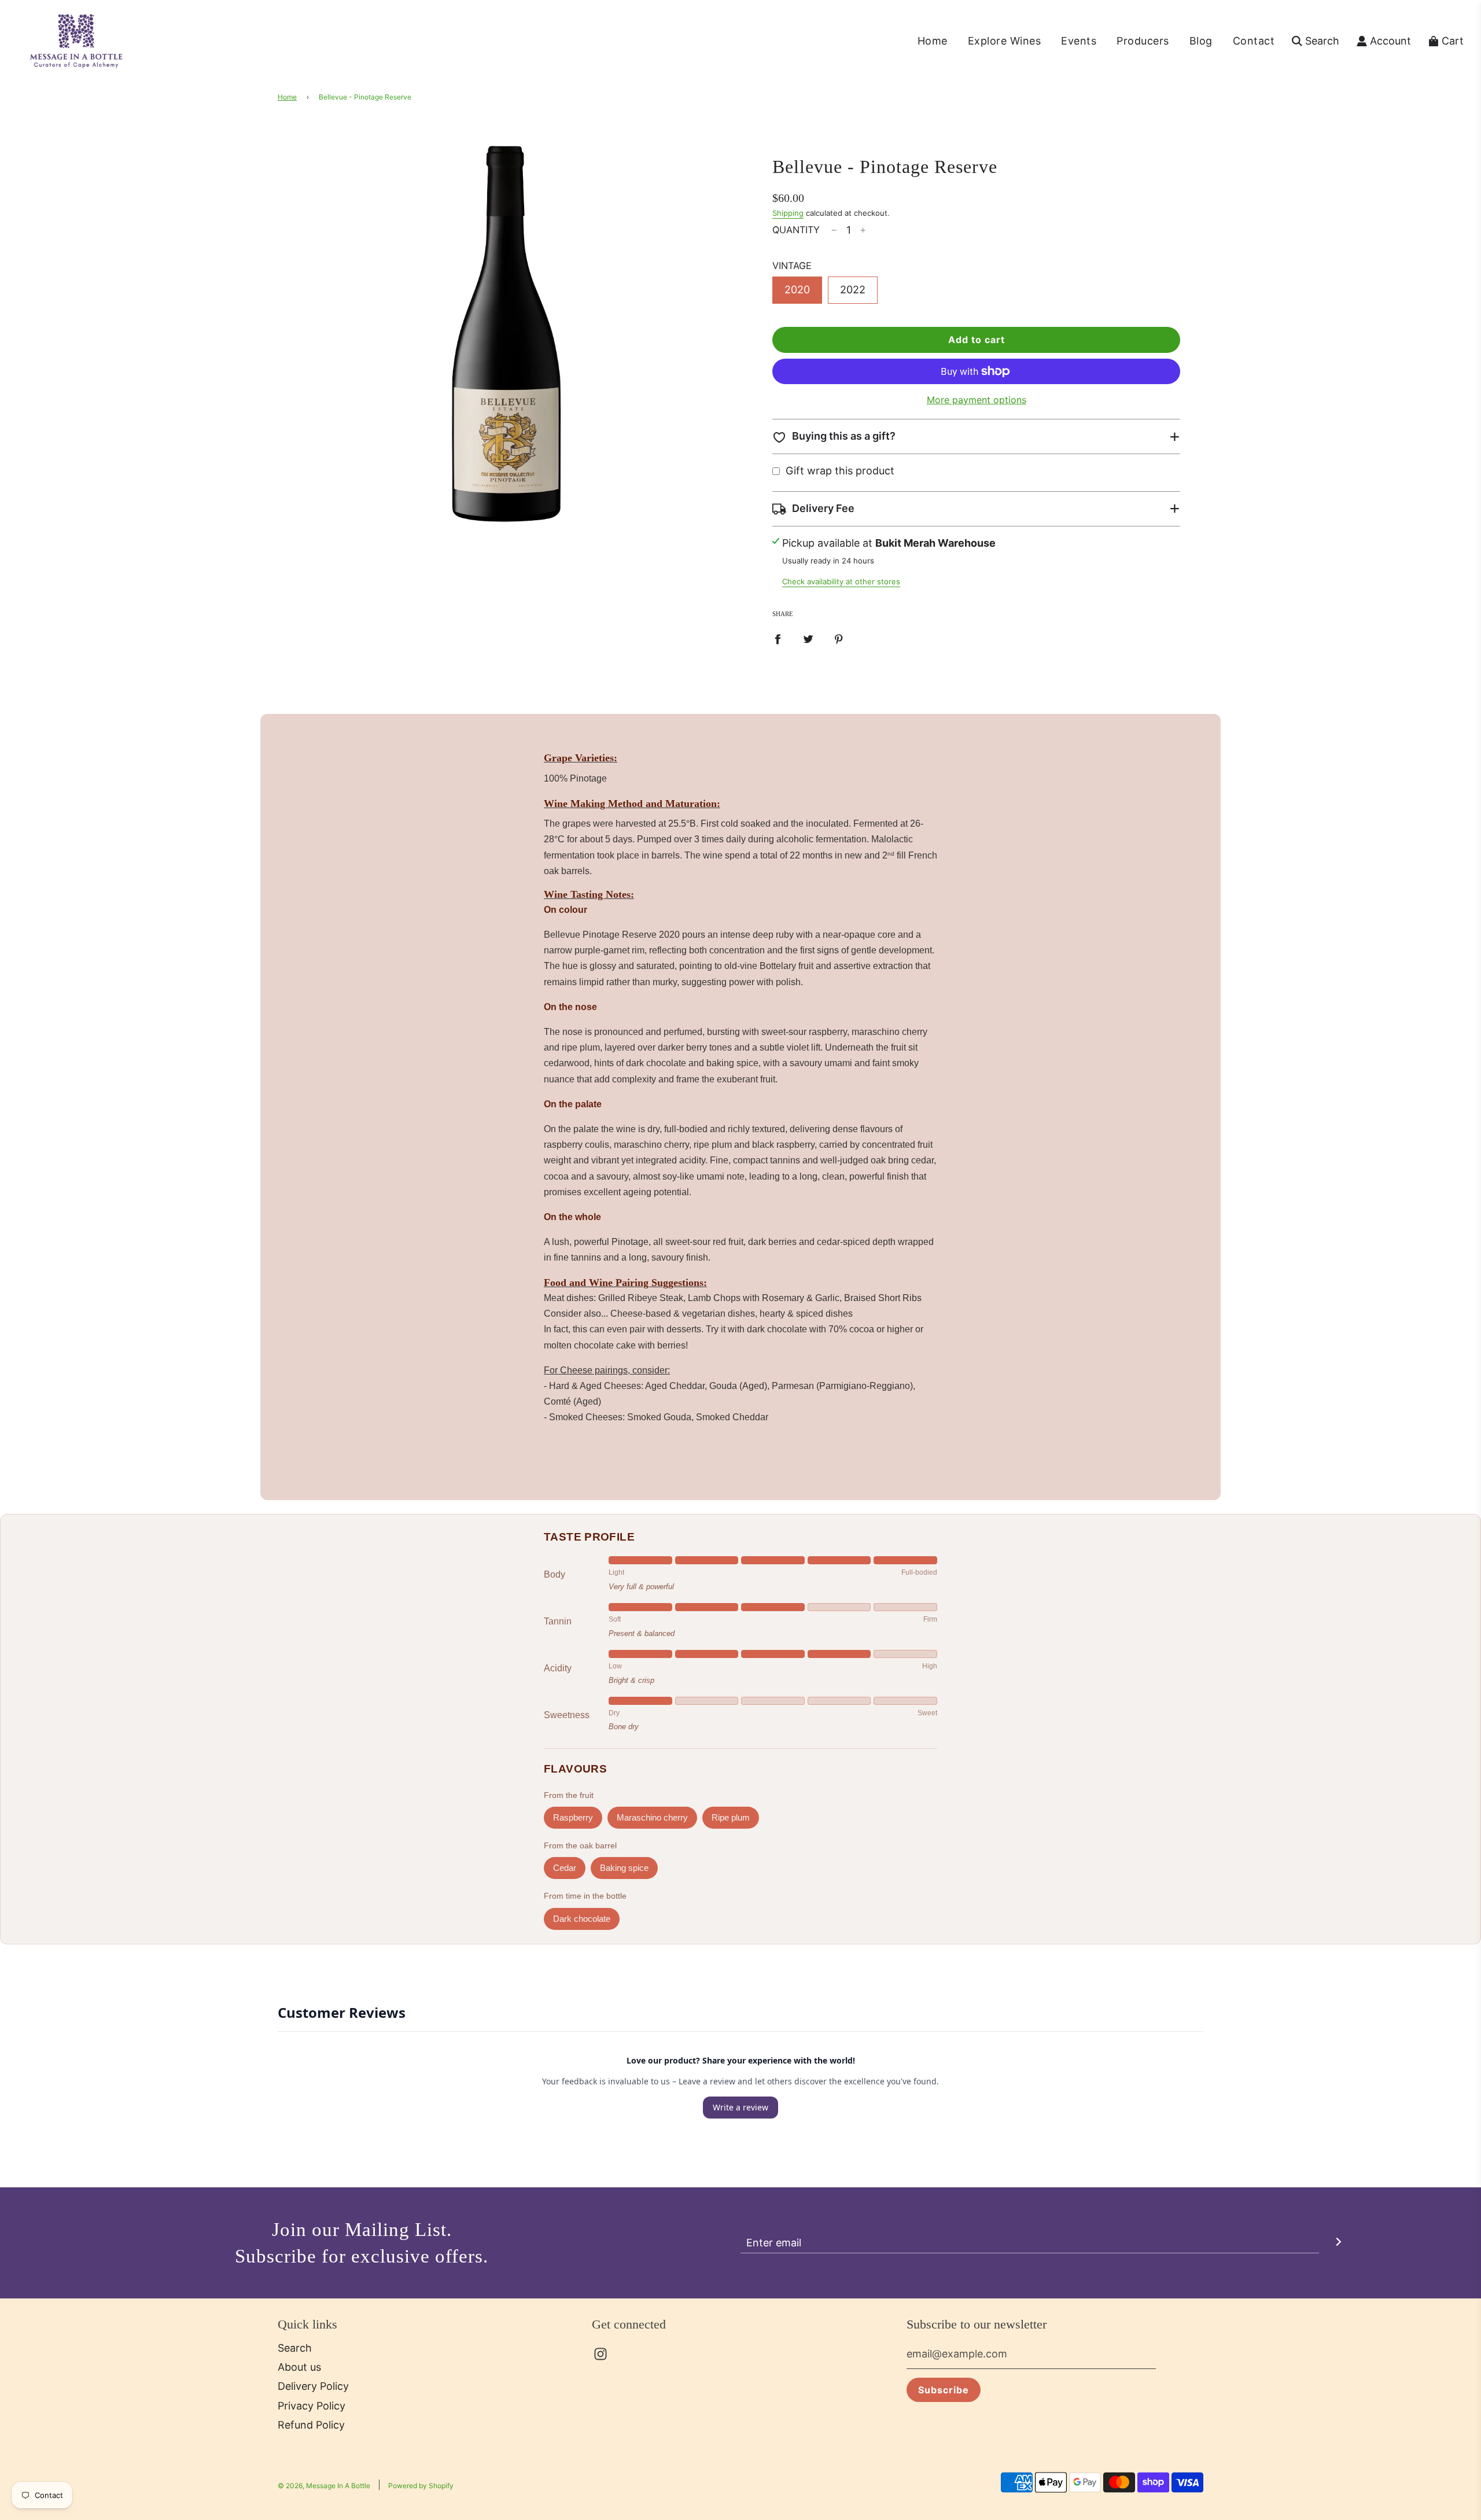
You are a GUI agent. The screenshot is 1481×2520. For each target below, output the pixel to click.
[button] (976, 436)
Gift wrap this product (840, 471)
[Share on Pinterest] (839, 639)
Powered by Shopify (421, 2486)
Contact (1254, 41)
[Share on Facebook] (778, 639)
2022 (853, 290)
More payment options (977, 400)
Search (295, 2348)
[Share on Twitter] (808, 639)
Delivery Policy (313, 2386)
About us (299, 2367)
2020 (797, 290)
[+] (863, 231)
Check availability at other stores (841, 581)
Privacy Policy (312, 2406)
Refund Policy (311, 2425)
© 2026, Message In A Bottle (324, 2486)
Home (933, 41)
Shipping (788, 213)
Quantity (796, 230)
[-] (834, 231)
